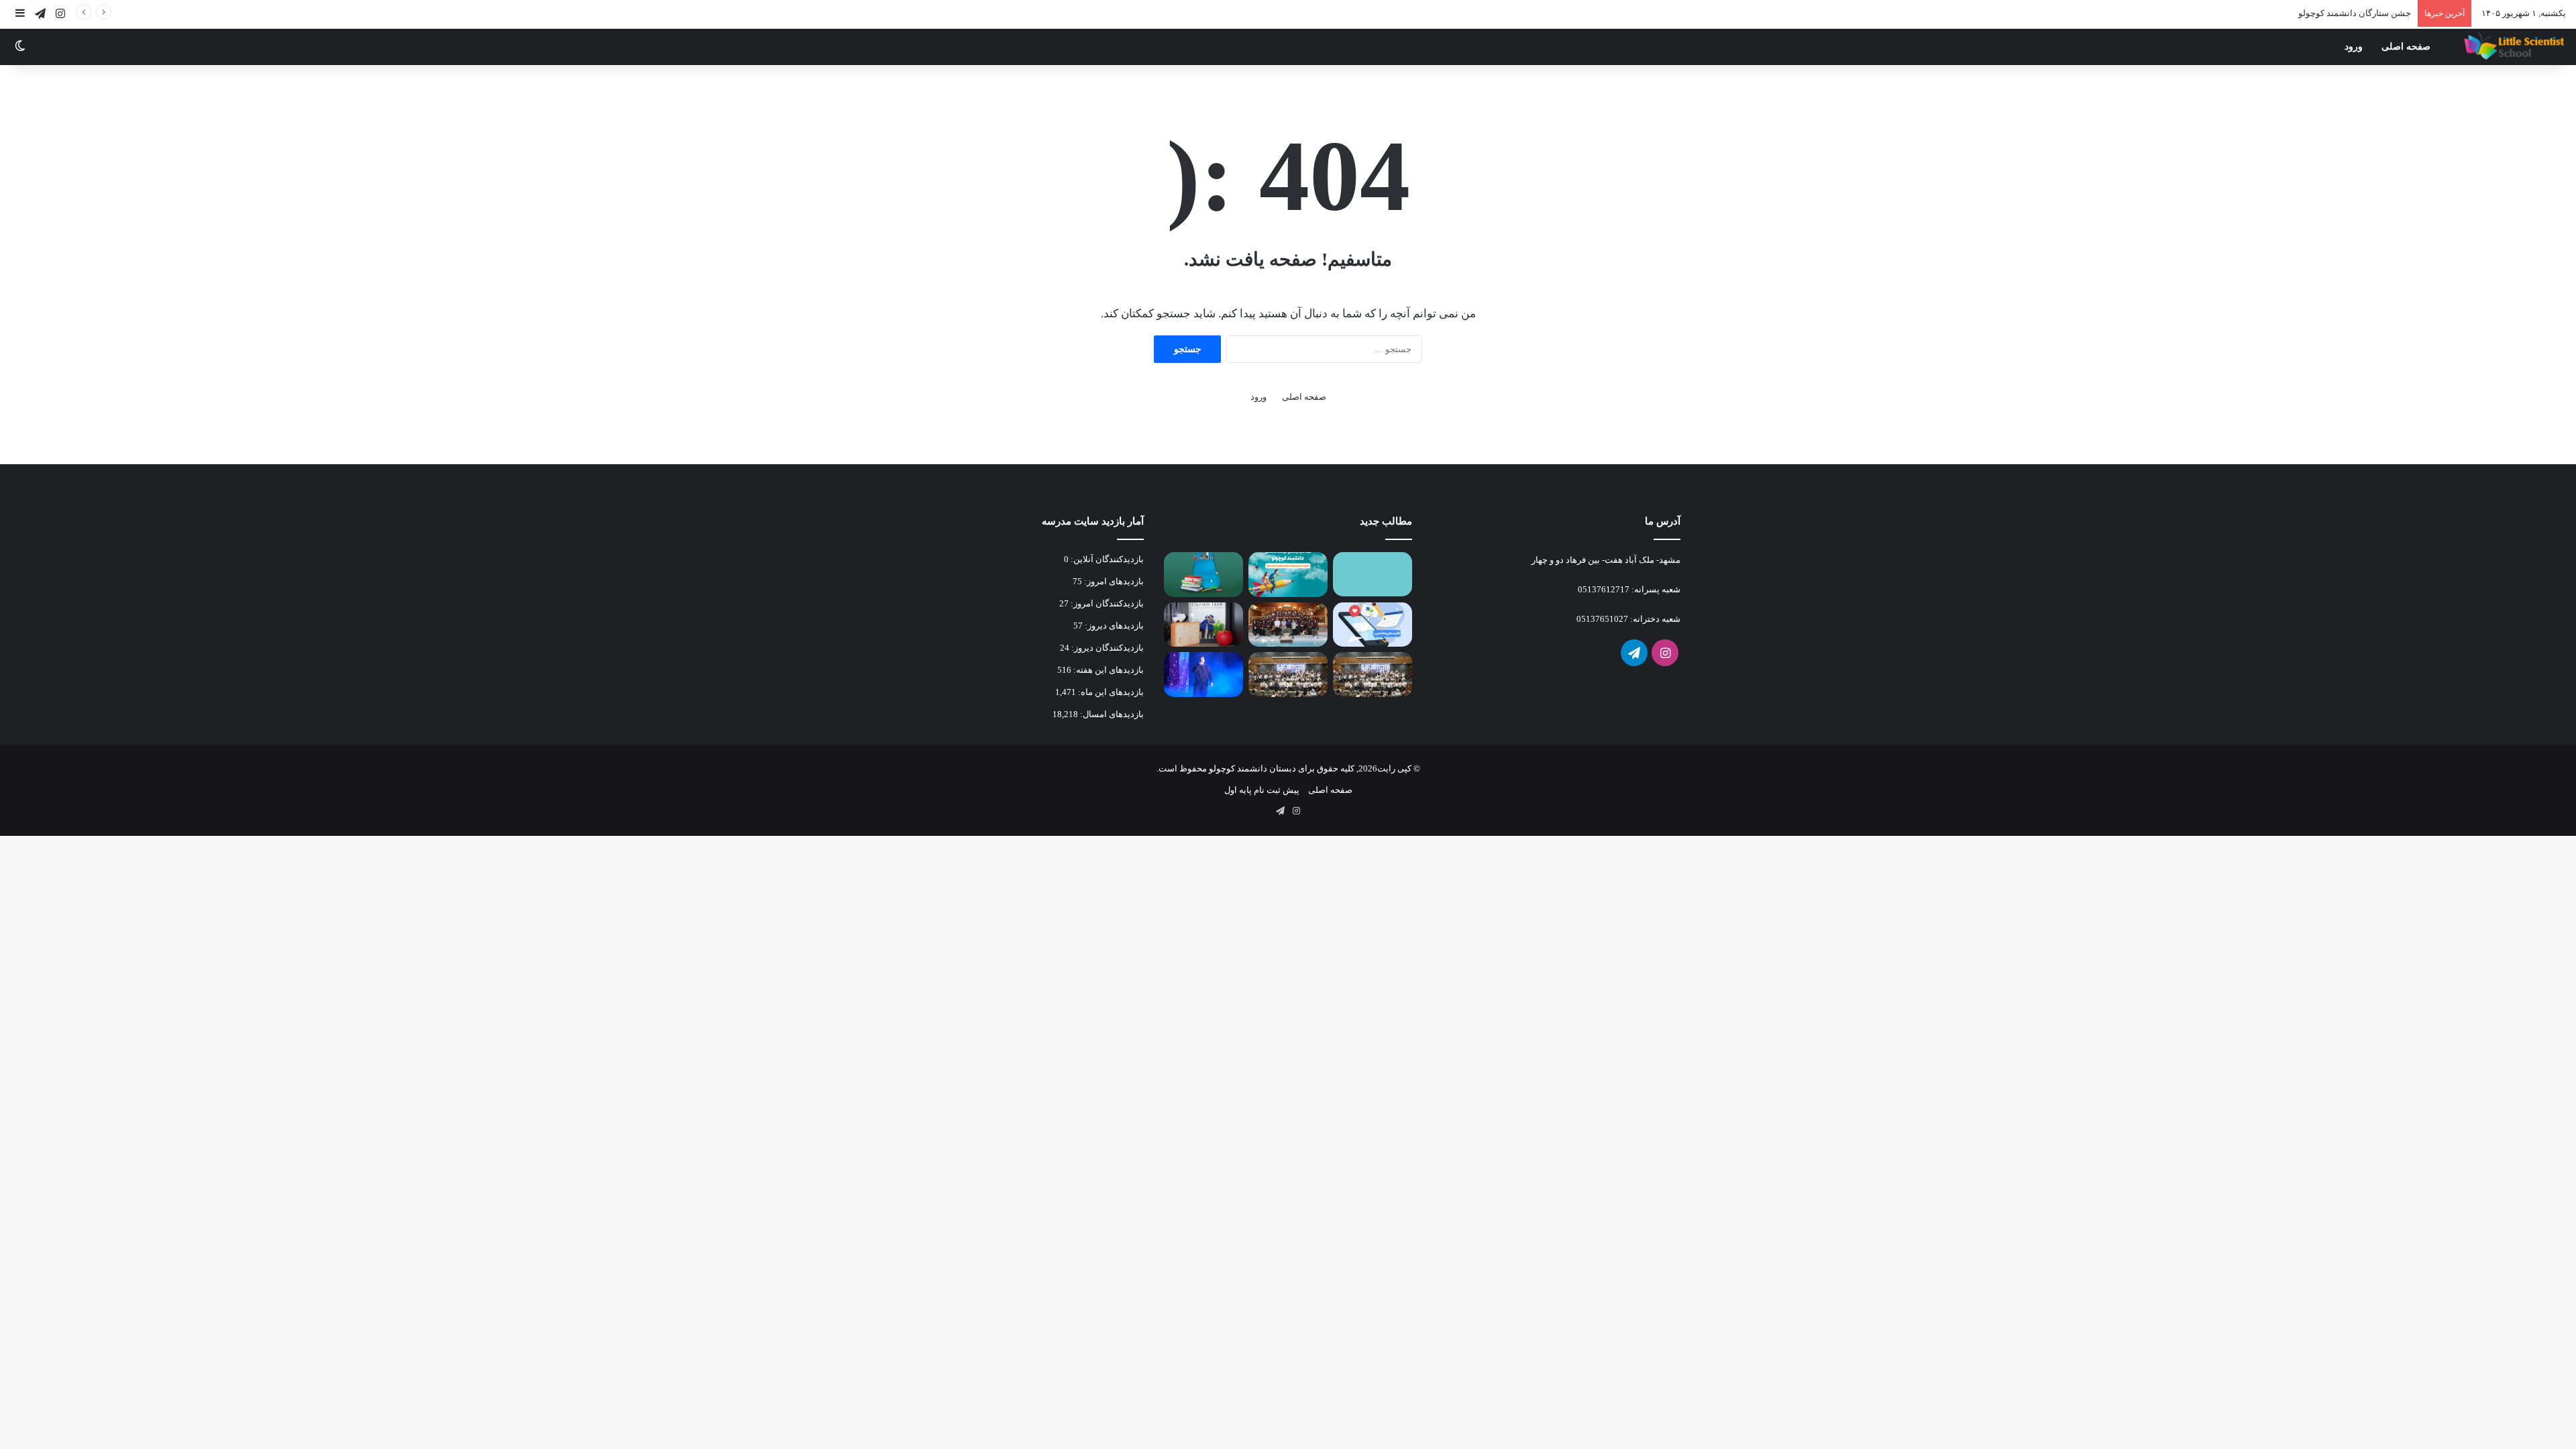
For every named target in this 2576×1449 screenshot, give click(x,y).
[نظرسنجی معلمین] (1373, 625)
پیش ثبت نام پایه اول (1262, 790)
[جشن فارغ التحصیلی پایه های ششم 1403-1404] (1288, 625)
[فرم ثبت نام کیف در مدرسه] (1203, 575)
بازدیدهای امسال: (1111, 714)
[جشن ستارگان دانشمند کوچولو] (1373, 675)
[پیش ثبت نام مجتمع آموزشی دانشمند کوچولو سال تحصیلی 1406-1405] (1288, 575)
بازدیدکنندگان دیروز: (1107, 648)
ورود (2354, 47)
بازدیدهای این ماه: (1110, 692)
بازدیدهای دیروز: (1113, 626)
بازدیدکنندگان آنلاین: (1106, 559)
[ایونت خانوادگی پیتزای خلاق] (1203, 625)
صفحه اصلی (2406, 47)
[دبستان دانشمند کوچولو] (2513, 47)
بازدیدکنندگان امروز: (1106, 603)
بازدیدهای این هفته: (1108, 670)
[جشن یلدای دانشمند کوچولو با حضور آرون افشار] (1203, 675)
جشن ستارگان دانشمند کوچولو (2355, 13)
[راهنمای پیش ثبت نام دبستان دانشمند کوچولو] (1373, 574)
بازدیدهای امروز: (1113, 581)
